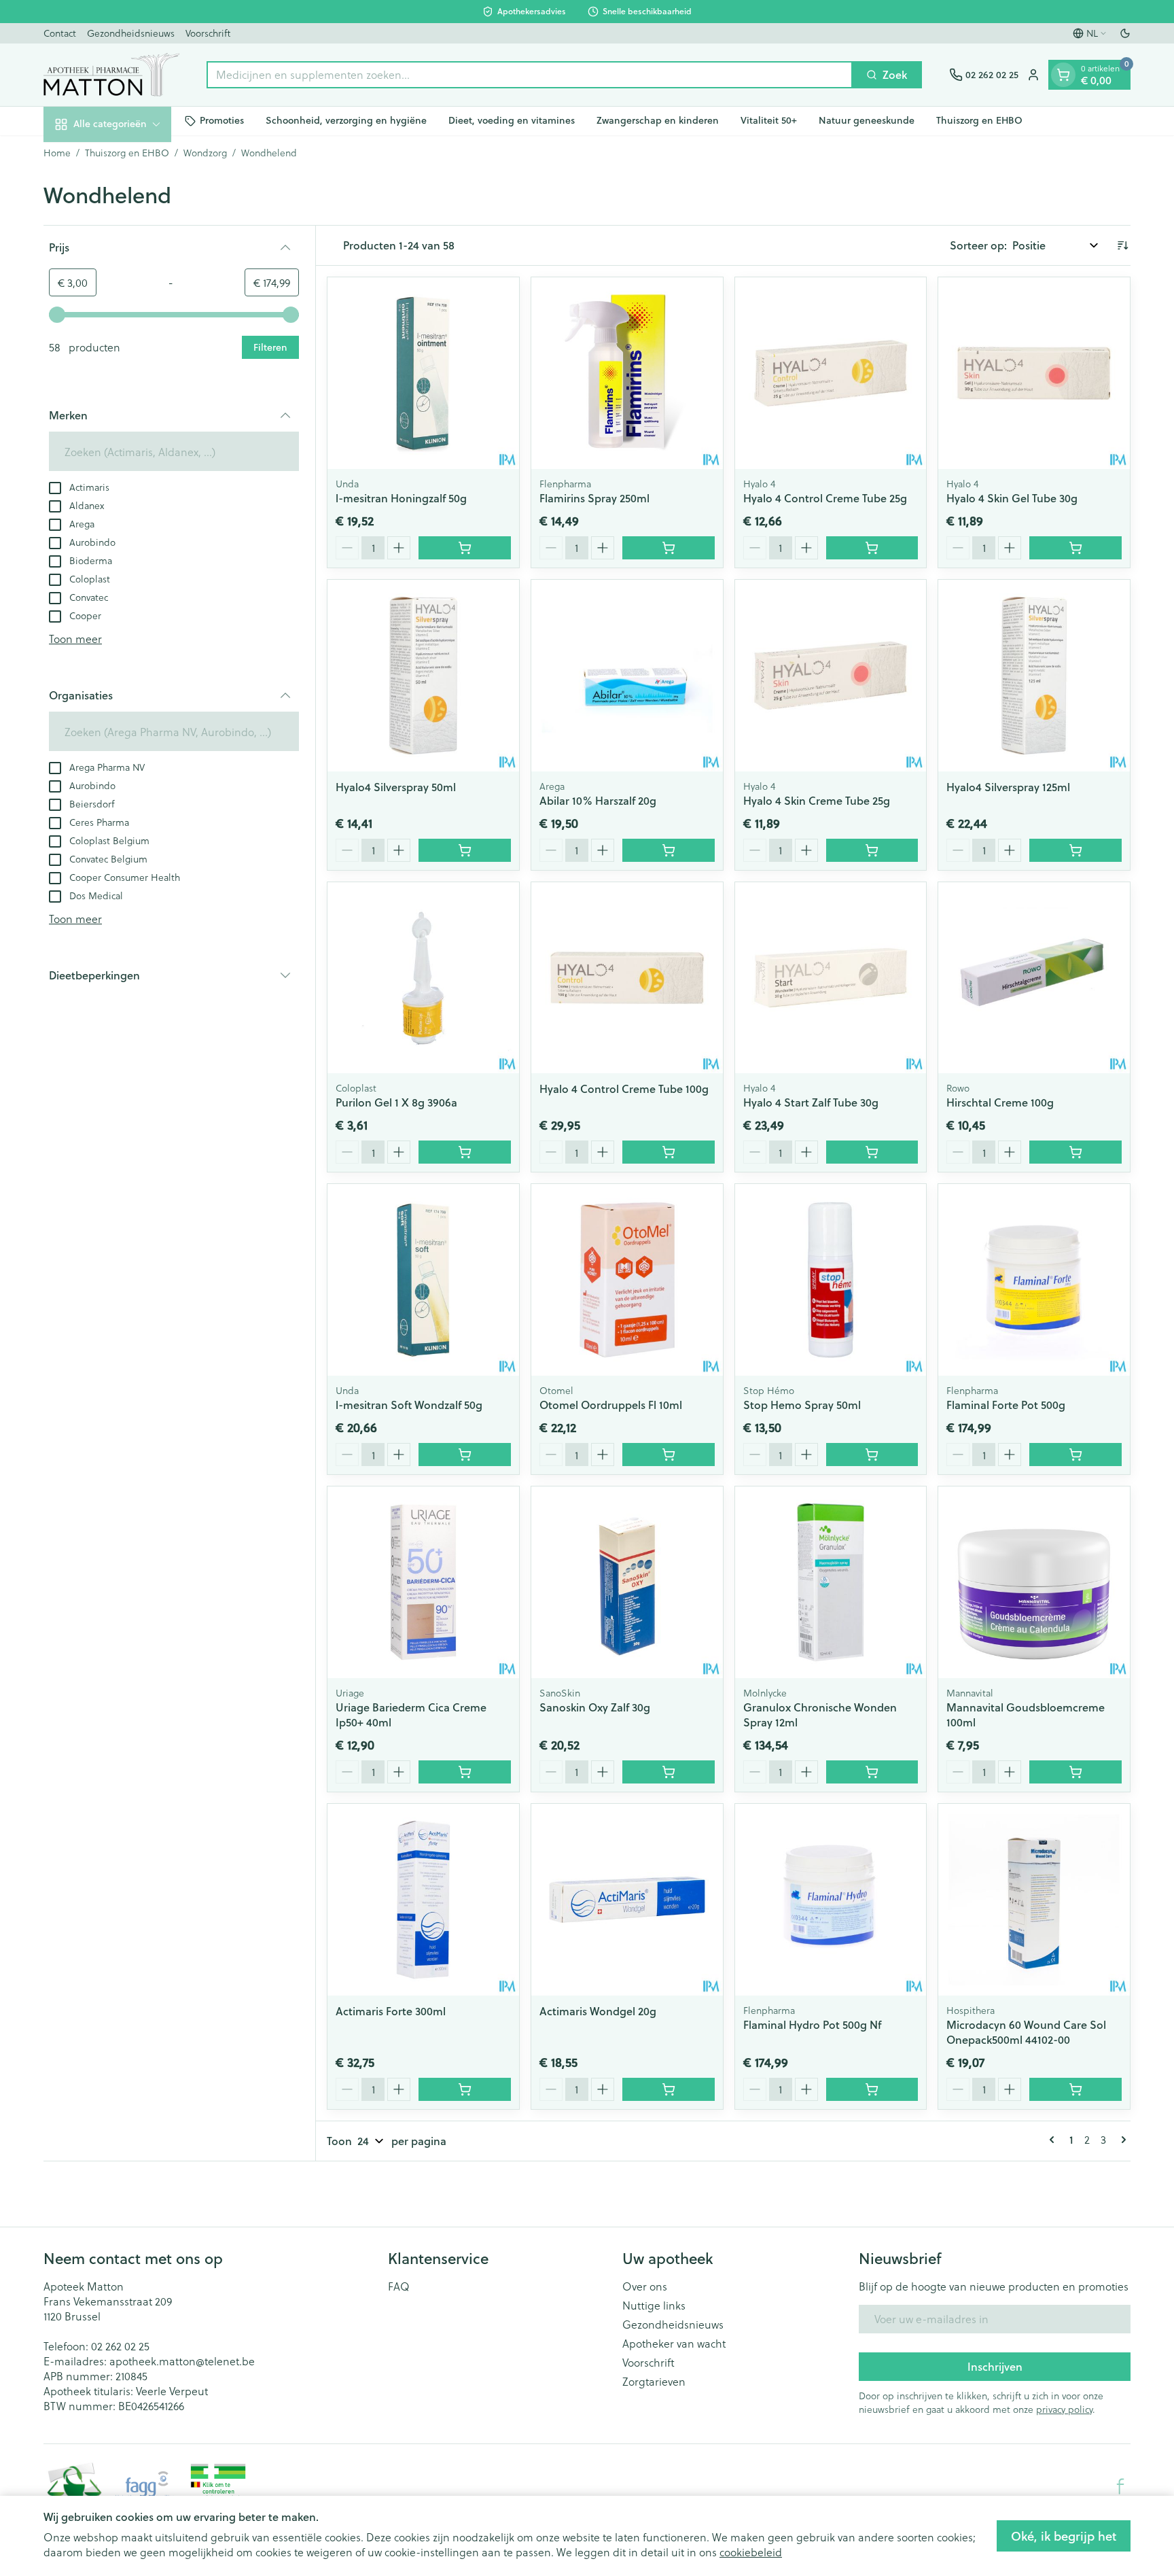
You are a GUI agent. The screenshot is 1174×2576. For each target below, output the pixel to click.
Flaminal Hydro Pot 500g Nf (812, 2024)
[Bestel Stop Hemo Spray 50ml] (872, 1455)
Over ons (645, 2286)
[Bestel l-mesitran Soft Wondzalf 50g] (465, 1455)
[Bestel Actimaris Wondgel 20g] (669, 2089)
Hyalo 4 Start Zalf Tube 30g (811, 1102)
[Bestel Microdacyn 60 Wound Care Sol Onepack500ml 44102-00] (1075, 2089)
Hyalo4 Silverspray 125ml (1008, 787)
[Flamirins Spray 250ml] (627, 373)
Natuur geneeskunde (867, 120)
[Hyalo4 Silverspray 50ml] (423, 676)
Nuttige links (654, 2305)
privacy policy (1064, 2409)
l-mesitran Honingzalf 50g (401, 498)
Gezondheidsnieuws (131, 33)
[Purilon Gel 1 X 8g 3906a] (423, 978)
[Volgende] (1121, 2140)
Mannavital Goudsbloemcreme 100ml (1026, 1715)
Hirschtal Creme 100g (1000, 1102)
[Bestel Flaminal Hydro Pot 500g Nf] (872, 2089)
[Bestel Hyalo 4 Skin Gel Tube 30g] (1075, 548)
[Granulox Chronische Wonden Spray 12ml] (831, 1582)
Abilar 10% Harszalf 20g (598, 800)
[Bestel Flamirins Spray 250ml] (669, 548)
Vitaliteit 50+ (769, 120)
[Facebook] (1120, 2486)
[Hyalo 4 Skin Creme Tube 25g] (831, 676)
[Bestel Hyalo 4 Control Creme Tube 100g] (669, 1152)
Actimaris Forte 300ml (391, 2011)
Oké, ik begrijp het (1064, 2536)
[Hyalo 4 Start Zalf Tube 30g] (831, 978)
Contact (60, 33)
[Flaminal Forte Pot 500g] (1034, 1280)
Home (57, 153)
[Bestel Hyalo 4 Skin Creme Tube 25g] (872, 850)
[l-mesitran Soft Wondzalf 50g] (423, 1280)
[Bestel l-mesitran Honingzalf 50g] (465, 548)
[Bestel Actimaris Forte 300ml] (465, 2089)
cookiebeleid (751, 2552)
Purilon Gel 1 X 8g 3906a (396, 1102)
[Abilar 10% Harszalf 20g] (627, 676)
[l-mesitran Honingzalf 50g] (423, 373)
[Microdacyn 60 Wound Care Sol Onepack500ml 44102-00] (1034, 1900)
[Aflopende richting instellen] (1122, 245)
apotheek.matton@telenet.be (182, 2361)
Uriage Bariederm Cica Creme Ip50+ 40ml (411, 1715)
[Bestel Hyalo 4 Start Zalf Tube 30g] (872, 1152)
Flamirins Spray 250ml (594, 498)
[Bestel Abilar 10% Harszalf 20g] (669, 850)
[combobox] (530, 75)
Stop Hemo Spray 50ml (802, 1405)
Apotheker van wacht (674, 2344)
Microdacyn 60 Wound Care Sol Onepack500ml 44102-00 (1026, 2032)
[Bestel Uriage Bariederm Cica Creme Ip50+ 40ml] (465, 1772)
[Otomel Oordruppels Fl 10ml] (627, 1280)
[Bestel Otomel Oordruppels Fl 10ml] (669, 1455)
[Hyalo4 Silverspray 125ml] (1034, 676)
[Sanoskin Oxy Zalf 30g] (627, 1582)
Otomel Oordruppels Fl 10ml (611, 1405)
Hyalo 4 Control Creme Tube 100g (624, 1089)
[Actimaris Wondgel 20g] (627, 1900)
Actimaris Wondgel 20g (598, 2011)
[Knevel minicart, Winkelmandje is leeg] (1063, 75)
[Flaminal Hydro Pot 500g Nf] (831, 1900)
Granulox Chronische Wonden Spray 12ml (820, 1715)
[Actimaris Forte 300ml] (423, 1900)
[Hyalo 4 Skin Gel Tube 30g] (1034, 373)
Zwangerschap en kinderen (658, 120)
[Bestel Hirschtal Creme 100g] (1075, 1152)
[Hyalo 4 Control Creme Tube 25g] (831, 373)
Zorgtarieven (654, 2382)
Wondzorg (205, 153)
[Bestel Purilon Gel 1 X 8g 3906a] (465, 1152)
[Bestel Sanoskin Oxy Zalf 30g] (669, 1772)
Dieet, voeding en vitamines (512, 120)
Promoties (222, 120)
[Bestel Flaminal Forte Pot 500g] (1075, 1455)
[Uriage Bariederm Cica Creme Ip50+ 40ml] (423, 1582)
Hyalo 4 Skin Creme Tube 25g (817, 800)
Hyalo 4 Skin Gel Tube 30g (1012, 498)
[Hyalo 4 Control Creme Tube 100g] (627, 978)
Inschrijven (995, 2366)
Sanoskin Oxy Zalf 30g (595, 1707)
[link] (1054, 2140)
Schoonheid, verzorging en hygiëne (346, 120)
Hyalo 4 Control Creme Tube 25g (825, 498)
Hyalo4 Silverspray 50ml (396, 787)
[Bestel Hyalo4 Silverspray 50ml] (465, 850)
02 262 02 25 (120, 2346)
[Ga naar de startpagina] (111, 75)
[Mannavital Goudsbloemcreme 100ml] (1034, 1582)
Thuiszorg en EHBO (979, 120)
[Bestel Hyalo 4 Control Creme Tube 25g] (872, 548)
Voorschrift (208, 33)
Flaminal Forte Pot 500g (1006, 1405)
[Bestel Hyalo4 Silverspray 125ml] (1075, 850)
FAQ (399, 2286)
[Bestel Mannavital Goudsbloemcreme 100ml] (1075, 1772)
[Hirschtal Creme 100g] (1034, 978)
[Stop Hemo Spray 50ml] (831, 1280)
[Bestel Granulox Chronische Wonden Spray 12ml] (872, 1772)
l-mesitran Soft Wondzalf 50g (409, 1405)
